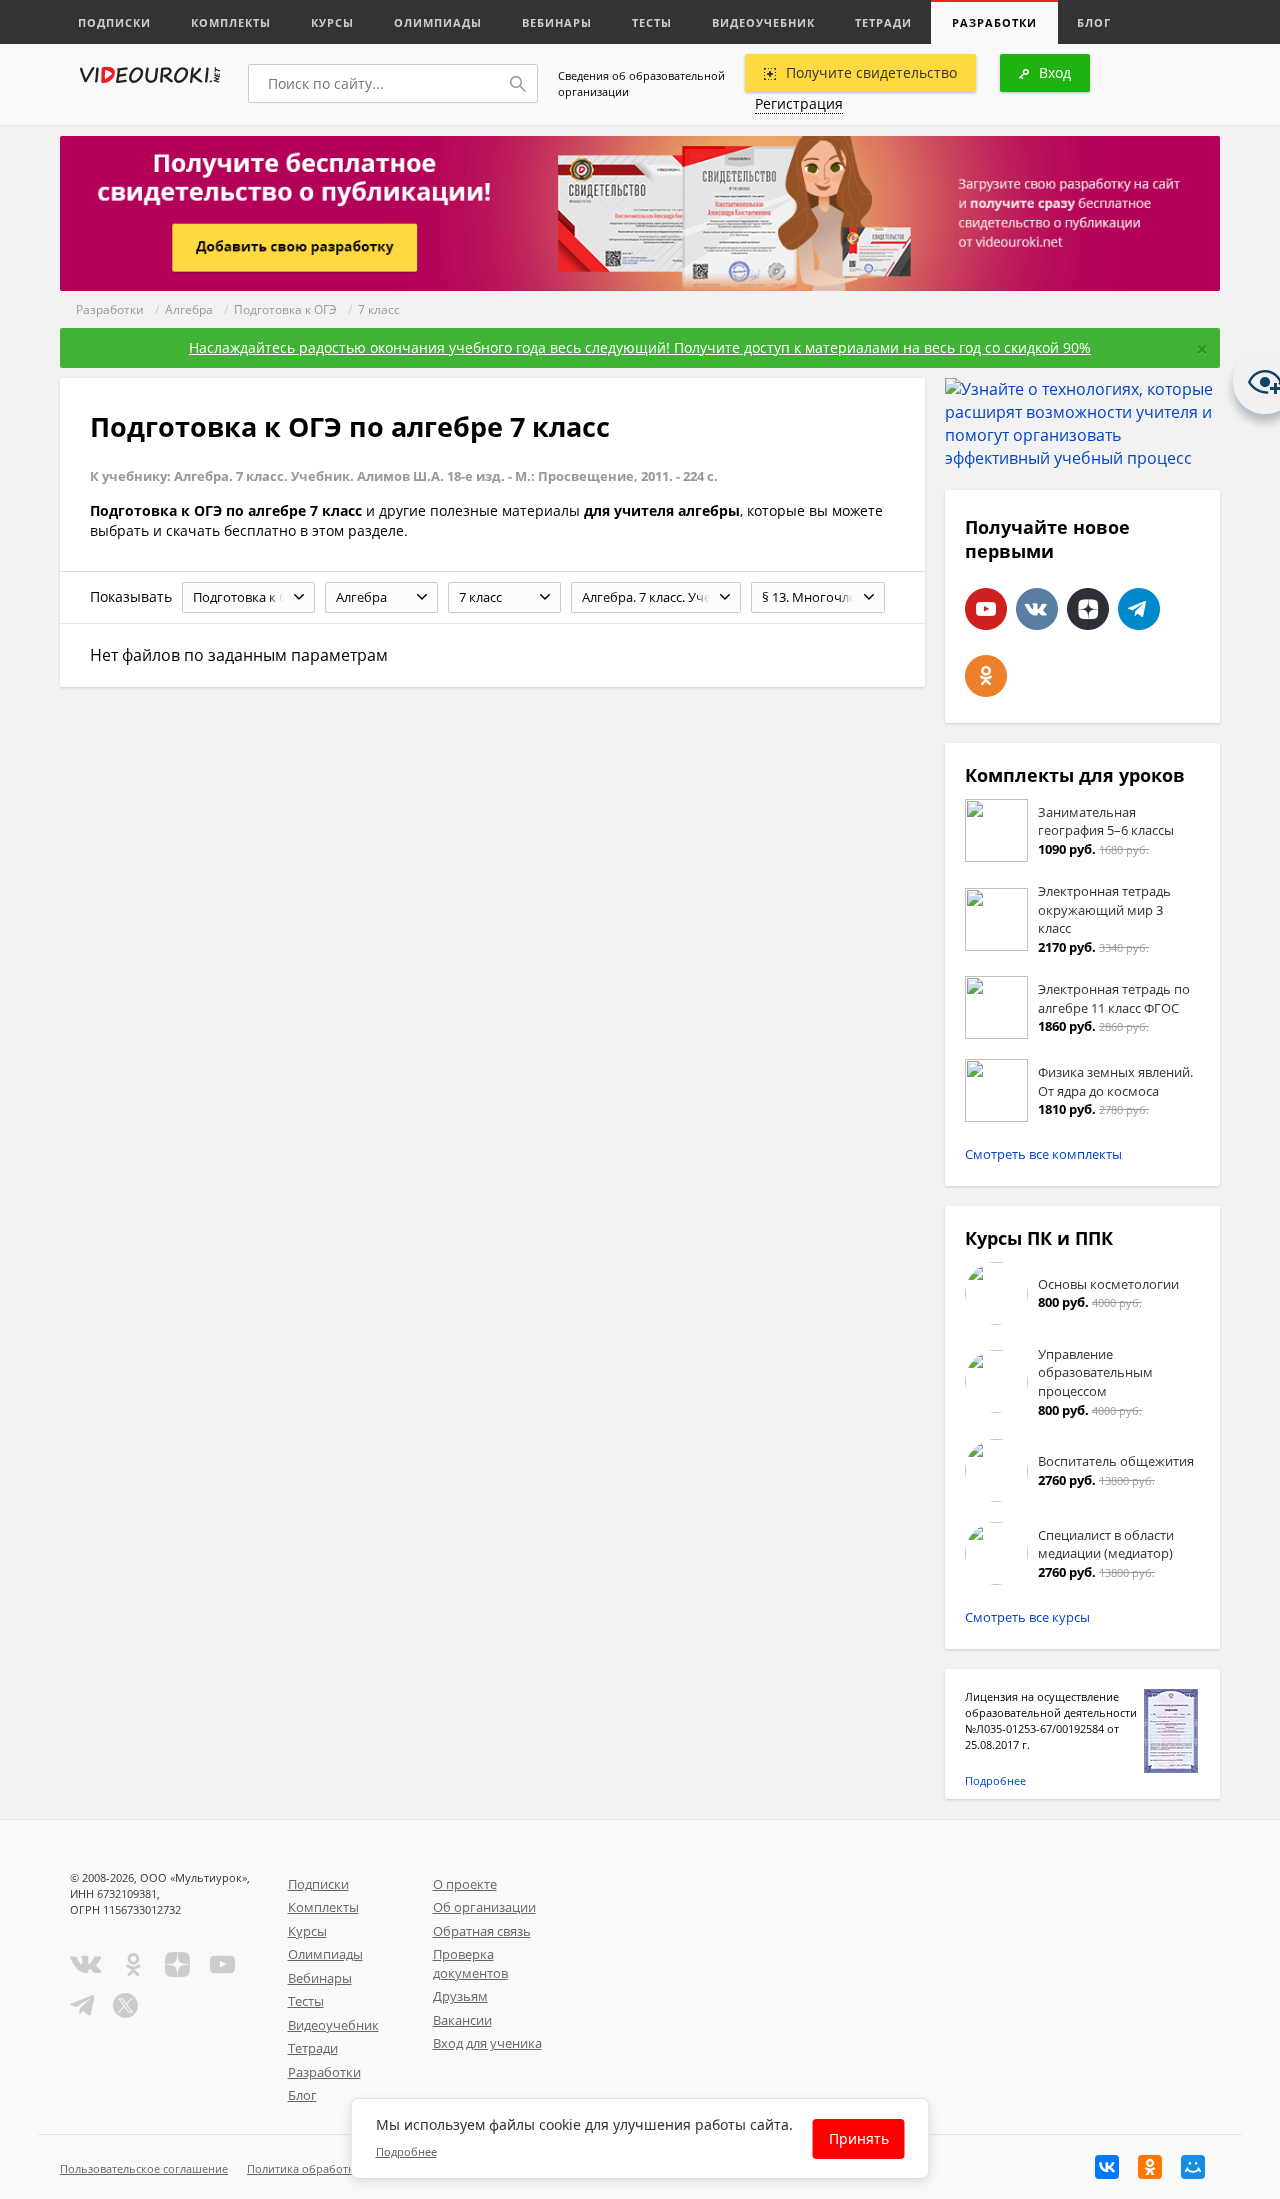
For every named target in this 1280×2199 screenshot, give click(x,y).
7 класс (379, 309)
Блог (1094, 22)
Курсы (332, 22)
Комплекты (231, 22)
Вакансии (462, 2020)
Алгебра (189, 309)
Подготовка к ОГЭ (285, 309)
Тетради (883, 22)
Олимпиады (438, 22)
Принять (859, 2138)
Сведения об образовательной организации (641, 83)
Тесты (652, 22)
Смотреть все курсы (1027, 1617)
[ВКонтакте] (1107, 2167)
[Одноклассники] (1150, 2167)
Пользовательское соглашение (144, 2168)
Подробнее (995, 1780)
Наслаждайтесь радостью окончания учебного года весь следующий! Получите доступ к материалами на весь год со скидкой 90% (640, 347)
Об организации (484, 1907)
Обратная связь (482, 1931)
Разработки (994, 22)
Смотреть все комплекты (1043, 1154)
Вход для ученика (487, 2043)
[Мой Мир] (1193, 2167)
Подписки (114, 22)
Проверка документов (470, 1963)
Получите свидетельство (871, 72)
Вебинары (557, 22)
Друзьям (460, 1996)
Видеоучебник (763, 22)
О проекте (465, 1884)
